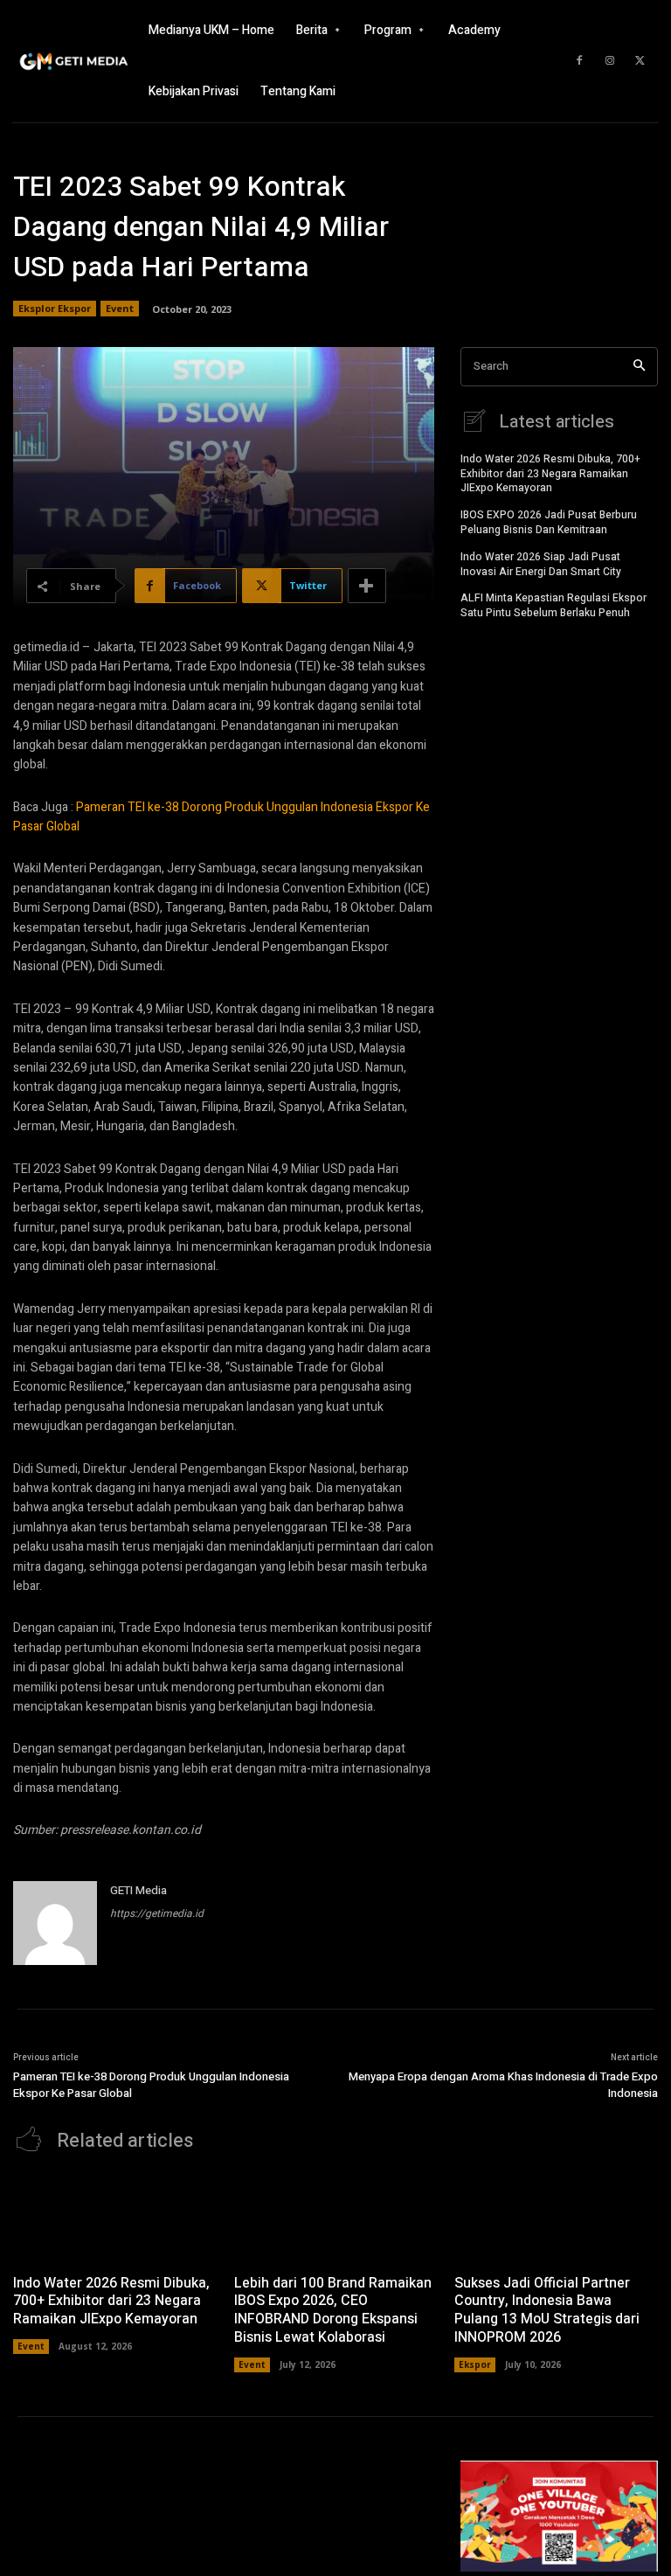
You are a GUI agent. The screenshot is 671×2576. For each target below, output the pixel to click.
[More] (367, 586)
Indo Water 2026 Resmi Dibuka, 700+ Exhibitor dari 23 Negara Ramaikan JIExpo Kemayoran (550, 474)
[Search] (639, 367)
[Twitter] (640, 61)
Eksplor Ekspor (55, 308)
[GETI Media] (55, 1923)
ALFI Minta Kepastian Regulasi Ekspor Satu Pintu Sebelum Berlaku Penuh (553, 605)
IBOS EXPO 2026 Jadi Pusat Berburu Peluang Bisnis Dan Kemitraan (549, 522)
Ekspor (475, 2364)
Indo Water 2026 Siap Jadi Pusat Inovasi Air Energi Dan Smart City (541, 564)
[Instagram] (610, 61)
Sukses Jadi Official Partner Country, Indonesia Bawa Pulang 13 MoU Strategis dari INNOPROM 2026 (547, 2310)
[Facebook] (579, 61)
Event (120, 308)
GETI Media (138, 1890)
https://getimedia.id (157, 1913)
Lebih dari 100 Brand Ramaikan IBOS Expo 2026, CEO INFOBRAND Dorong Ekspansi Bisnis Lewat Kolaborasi (333, 2310)
